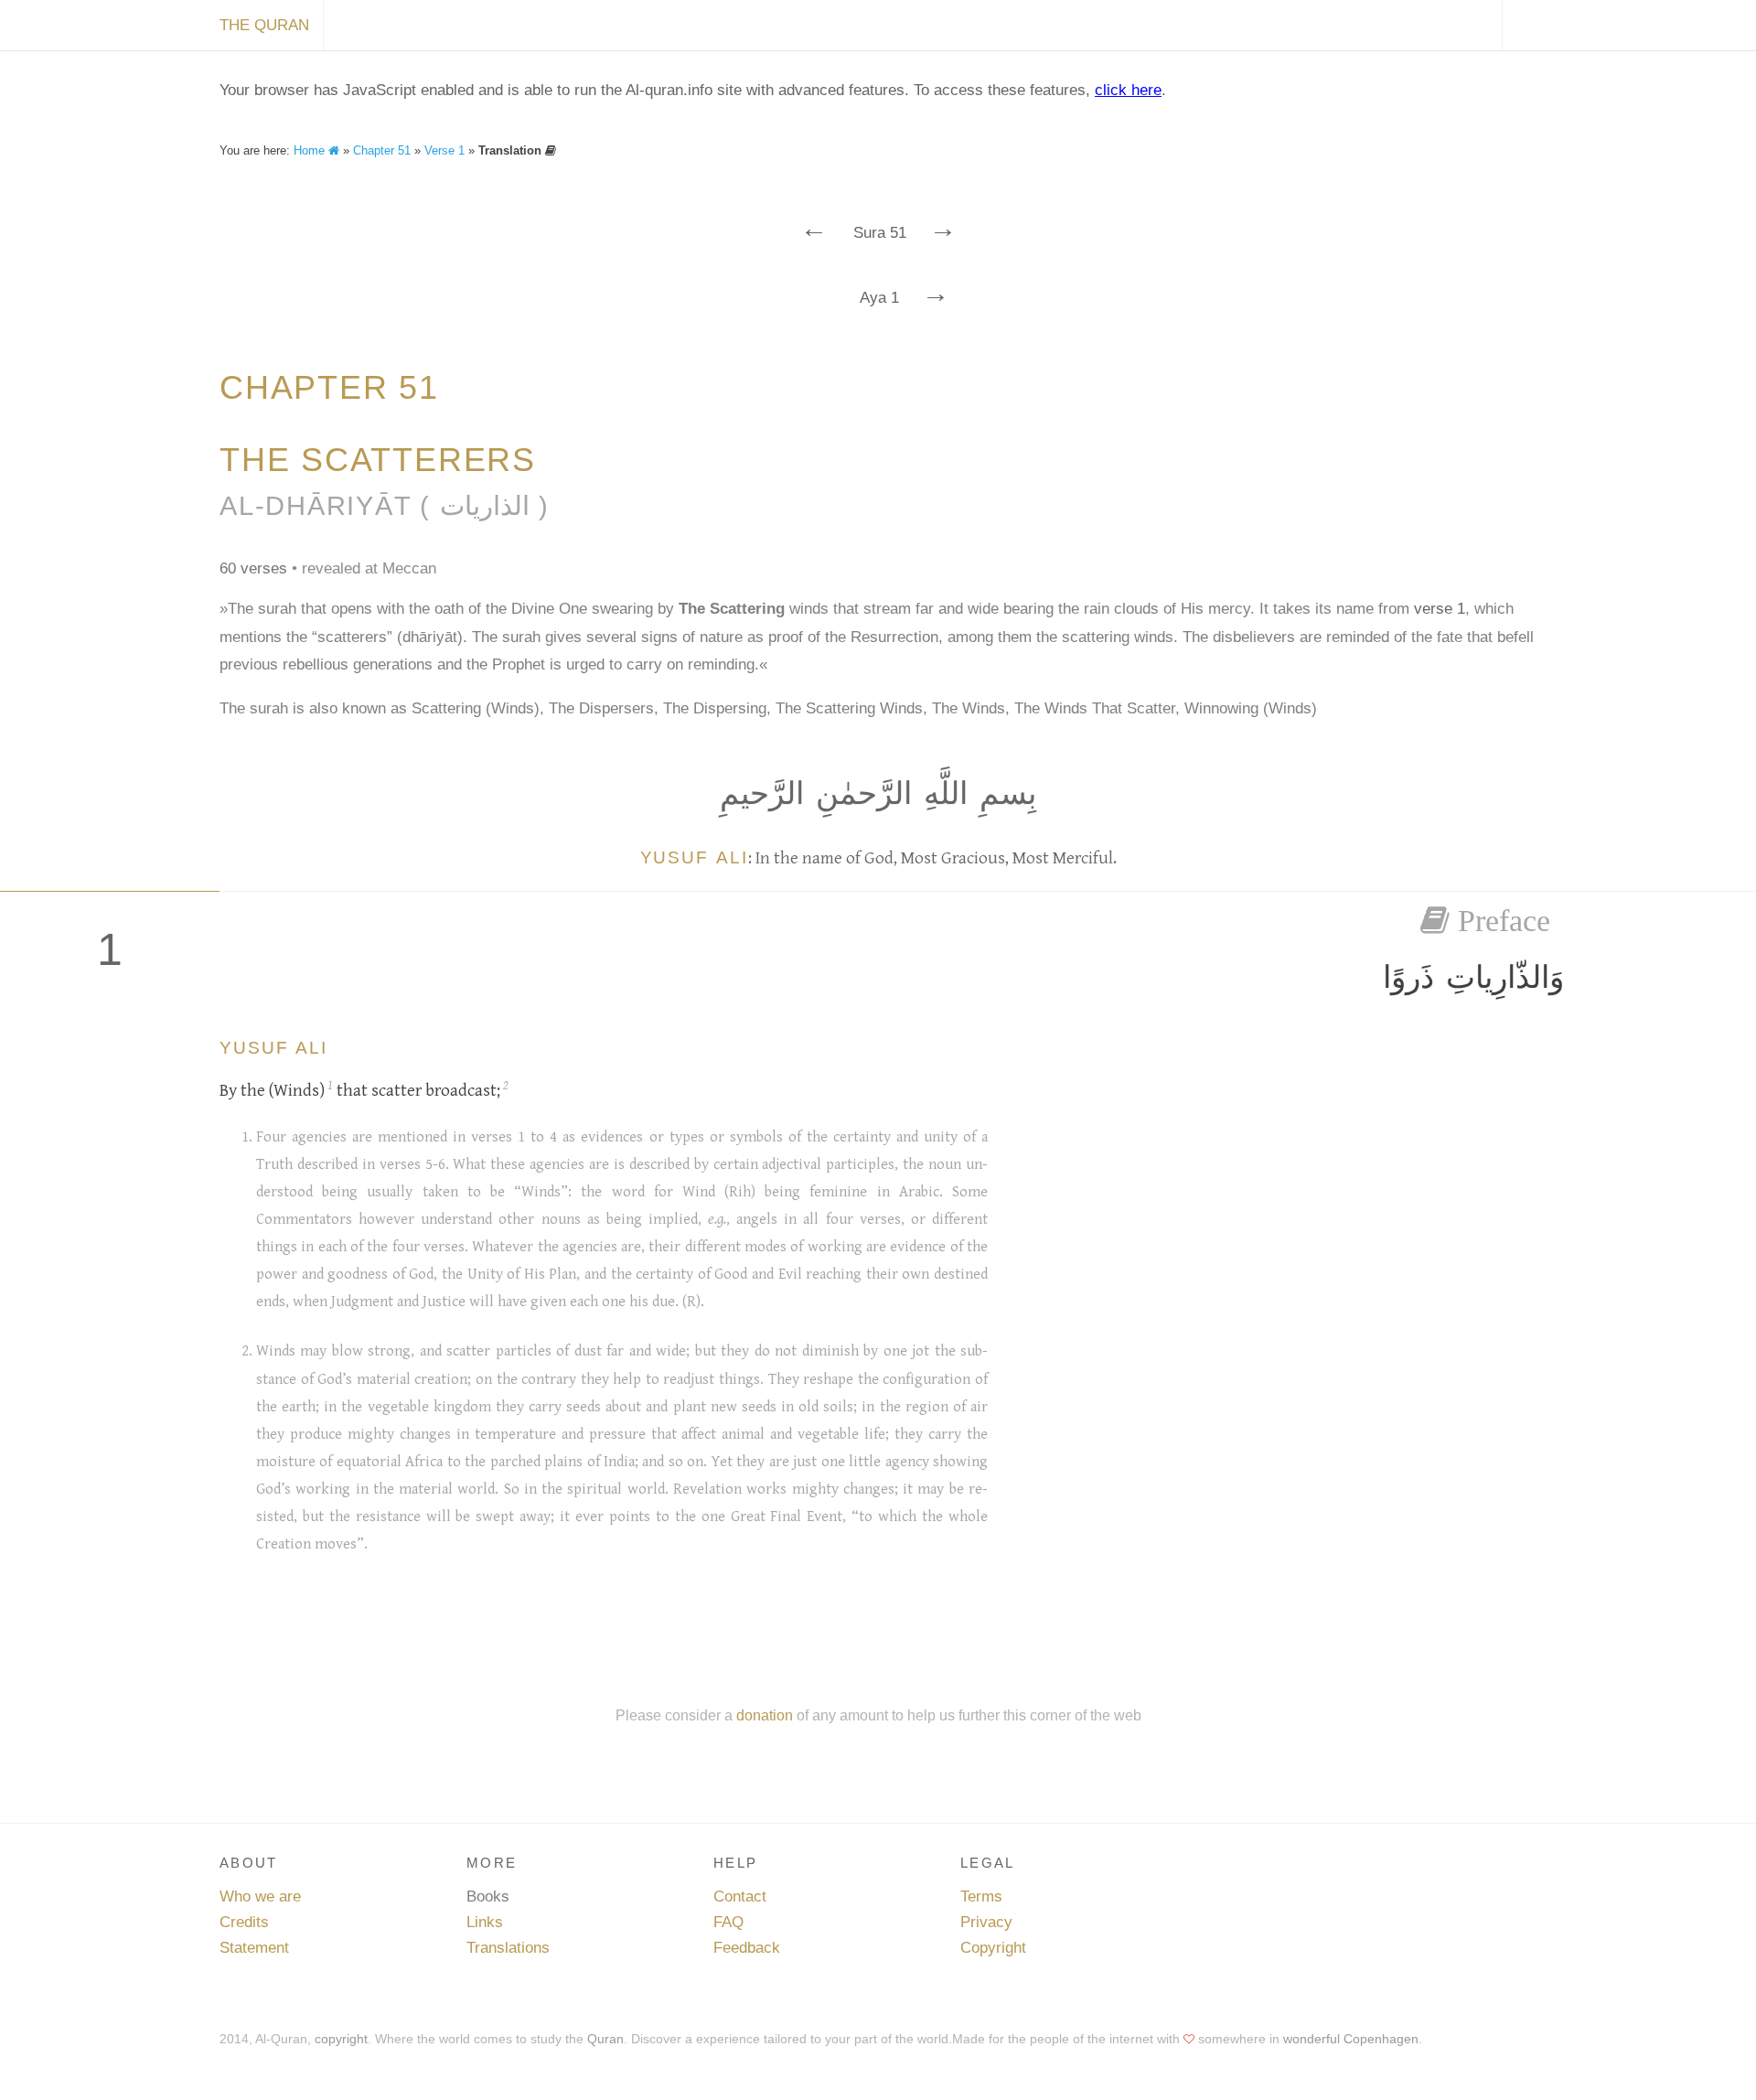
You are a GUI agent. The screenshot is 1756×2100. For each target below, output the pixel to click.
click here (1128, 90)
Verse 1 (444, 150)
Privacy (986, 1922)
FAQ (728, 1922)
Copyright (993, 1948)
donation (765, 1715)
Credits (244, 1922)
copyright (341, 2039)
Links (485, 1922)
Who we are (260, 1896)
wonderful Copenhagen (1351, 2039)
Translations (508, 1948)
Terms (981, 1896)
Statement (254, 1948)
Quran (605, 2039)
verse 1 (1440, 609)
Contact (740, 1896)
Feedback (747, 1948)
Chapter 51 (382, 150)
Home (311, 150)
